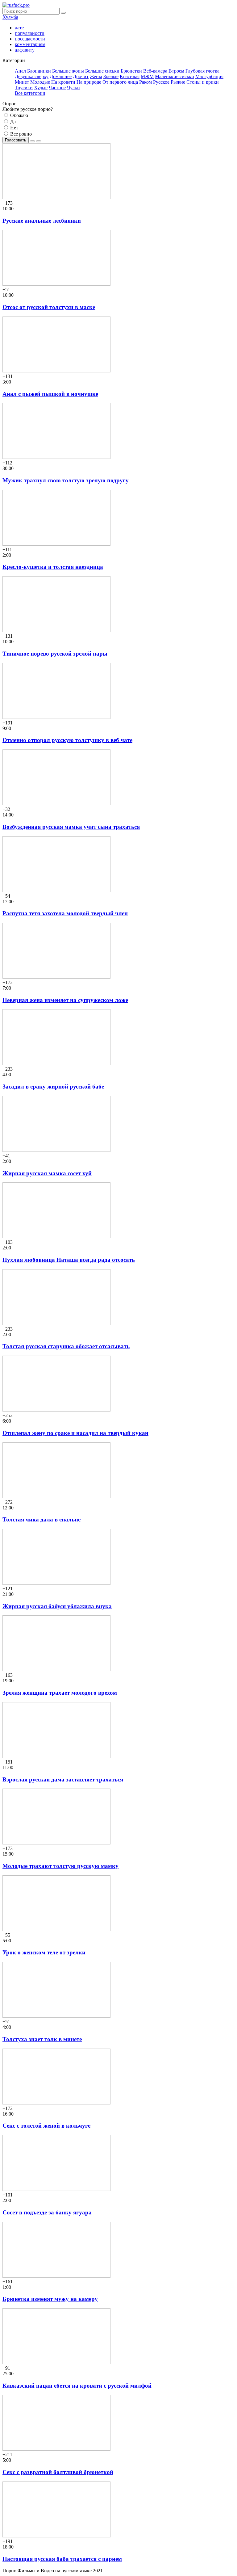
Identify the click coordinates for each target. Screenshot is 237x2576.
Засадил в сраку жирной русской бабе (53, 1087)
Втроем (176, 71)
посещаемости (30, 39)
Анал (20, 71)
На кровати (63, 82)
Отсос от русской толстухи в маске (49, 307)
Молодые (40, 82)
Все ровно (20, 134)
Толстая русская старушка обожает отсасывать (66, 1346)
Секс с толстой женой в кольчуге (46, 2126)
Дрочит (81, 76)
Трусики (24, 88)
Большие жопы (68, 71)
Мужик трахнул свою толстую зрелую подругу (66, 480)
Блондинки (39, 71)
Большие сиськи (102, 71)
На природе (89, 82)
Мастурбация (209, 76)
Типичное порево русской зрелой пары (55, 654)
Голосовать (16, 140)
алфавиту (25, 50)
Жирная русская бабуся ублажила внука (57, 1606)
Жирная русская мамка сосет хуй (47, 1173)
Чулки (73, 88)
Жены (96, 76)
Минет (22, 82)
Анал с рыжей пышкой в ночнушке (50, 394)
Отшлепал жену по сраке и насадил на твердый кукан (75, 1433)
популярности (30, 33)
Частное (57, 88)
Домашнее (61, 76)
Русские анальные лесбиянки (42, 221)
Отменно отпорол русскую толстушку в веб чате (67, 740)
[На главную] (16, 5)
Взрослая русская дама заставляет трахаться (63, 1779)
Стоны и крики (203, 82)
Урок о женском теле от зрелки (44, 1952)
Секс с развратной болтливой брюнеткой (58, 2472)
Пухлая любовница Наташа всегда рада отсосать (69, 1260)
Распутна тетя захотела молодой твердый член (65, 913)
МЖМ (147, 76)
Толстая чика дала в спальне (42, 1519)
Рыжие (178, 82)
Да (12, 122)
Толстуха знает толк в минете (42, 2039)
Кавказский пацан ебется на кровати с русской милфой (77, 2386)
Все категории (30, 93)
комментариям (30, 44)
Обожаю (19, 115)
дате (19, 28)
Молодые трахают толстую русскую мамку (60, 1866)
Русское (161, 82)
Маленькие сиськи (175, 76)
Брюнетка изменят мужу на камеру (50, 2299)
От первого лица (120, 82)
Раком (146, 82)
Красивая (130, 76)
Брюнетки (131, 71)
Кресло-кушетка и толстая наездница (53, 567)
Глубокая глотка (202, 71)
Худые (41, 88)
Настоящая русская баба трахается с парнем (62, 2559)
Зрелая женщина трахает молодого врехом (60, 1693)
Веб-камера (155, 71)
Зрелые (111, 76)
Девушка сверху (32, 76)
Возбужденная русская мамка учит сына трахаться (71, 827)
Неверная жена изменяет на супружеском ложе (65, 1000)
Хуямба (10, 17)
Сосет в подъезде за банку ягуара (47, 2212)
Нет (14, 128)
